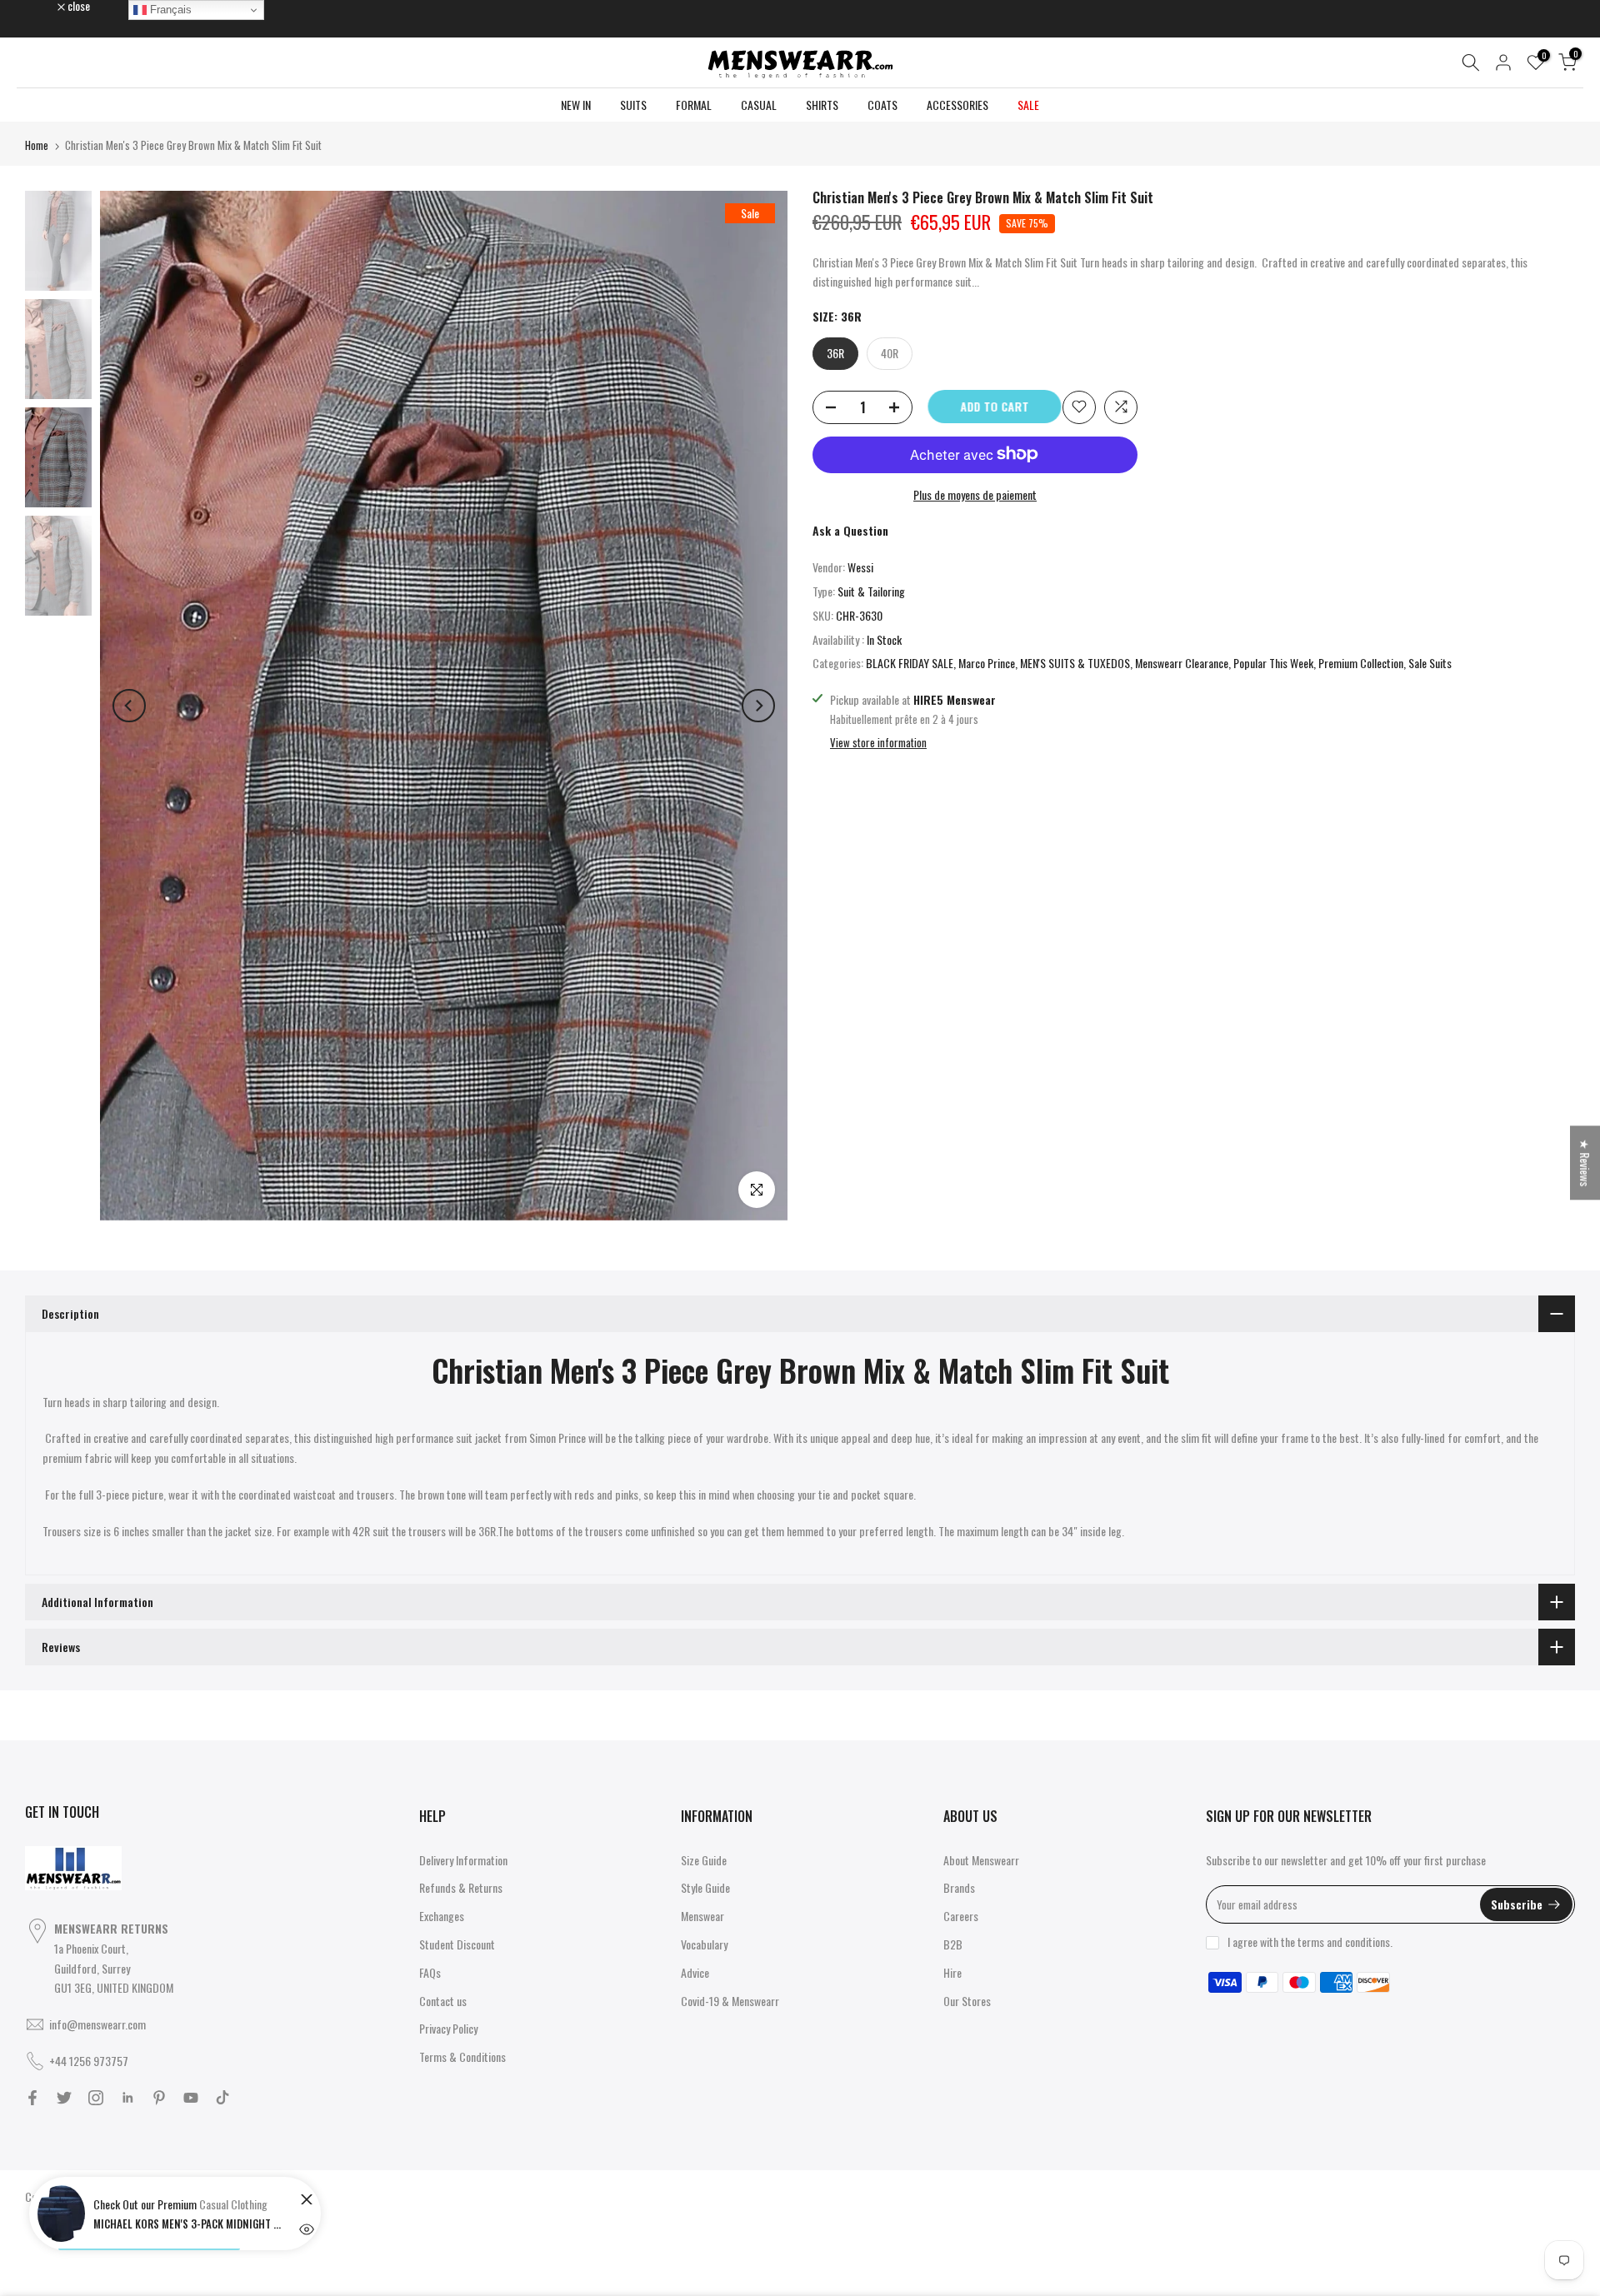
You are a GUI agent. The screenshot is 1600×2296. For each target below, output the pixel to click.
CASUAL (759, 105)
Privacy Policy (448, 2028)
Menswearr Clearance (1182, 663)
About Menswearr (981, 1860)
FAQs (430, 1972)
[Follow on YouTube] (191, 2098)
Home (37, 145)
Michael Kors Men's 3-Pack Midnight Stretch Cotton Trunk (189, 2224)
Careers (961, 1916)
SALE (1028, 105)
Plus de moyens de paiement (975, 494)
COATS (882, 105)
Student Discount (457, 1944)
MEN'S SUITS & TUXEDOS (1075, 663)
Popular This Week (1273, 663)
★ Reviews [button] (1585, 1163)
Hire (952, 1972)
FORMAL (694, 105)
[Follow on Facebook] (32, 2098)
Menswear (702, 1916)
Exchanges (442, 1916)
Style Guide (705, 1887)
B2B (953, 1944)
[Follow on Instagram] (96, 2098)
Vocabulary (704, 1944)
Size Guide (704, 1860)
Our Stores (967, 2001)
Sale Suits (1430, 663)
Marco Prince (987, 663)
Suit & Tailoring (871, 591)
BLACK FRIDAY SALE (910, 663)
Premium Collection (1361, 663)
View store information (878, 742)
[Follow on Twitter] (64, 2098)
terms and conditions (1344, 1942)
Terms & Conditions (462, 2056)
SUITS (633, 105)
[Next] (758, 706)
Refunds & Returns (461, 1887)
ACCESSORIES (957, 105)
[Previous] (129, 706)
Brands (959, 1887)
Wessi (860, 567)
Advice (695, 1972)
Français (169, 10)
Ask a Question (850, 530)
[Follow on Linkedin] (127, 2098)
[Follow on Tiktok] (222, 2098)
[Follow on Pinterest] (159, 2098)
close (45, 6)
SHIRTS (822, 105)
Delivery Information (463, 1860)
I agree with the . (1310, 1942)
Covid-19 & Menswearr (730, 2001)
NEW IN (576, 105)
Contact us (443, 2001)
